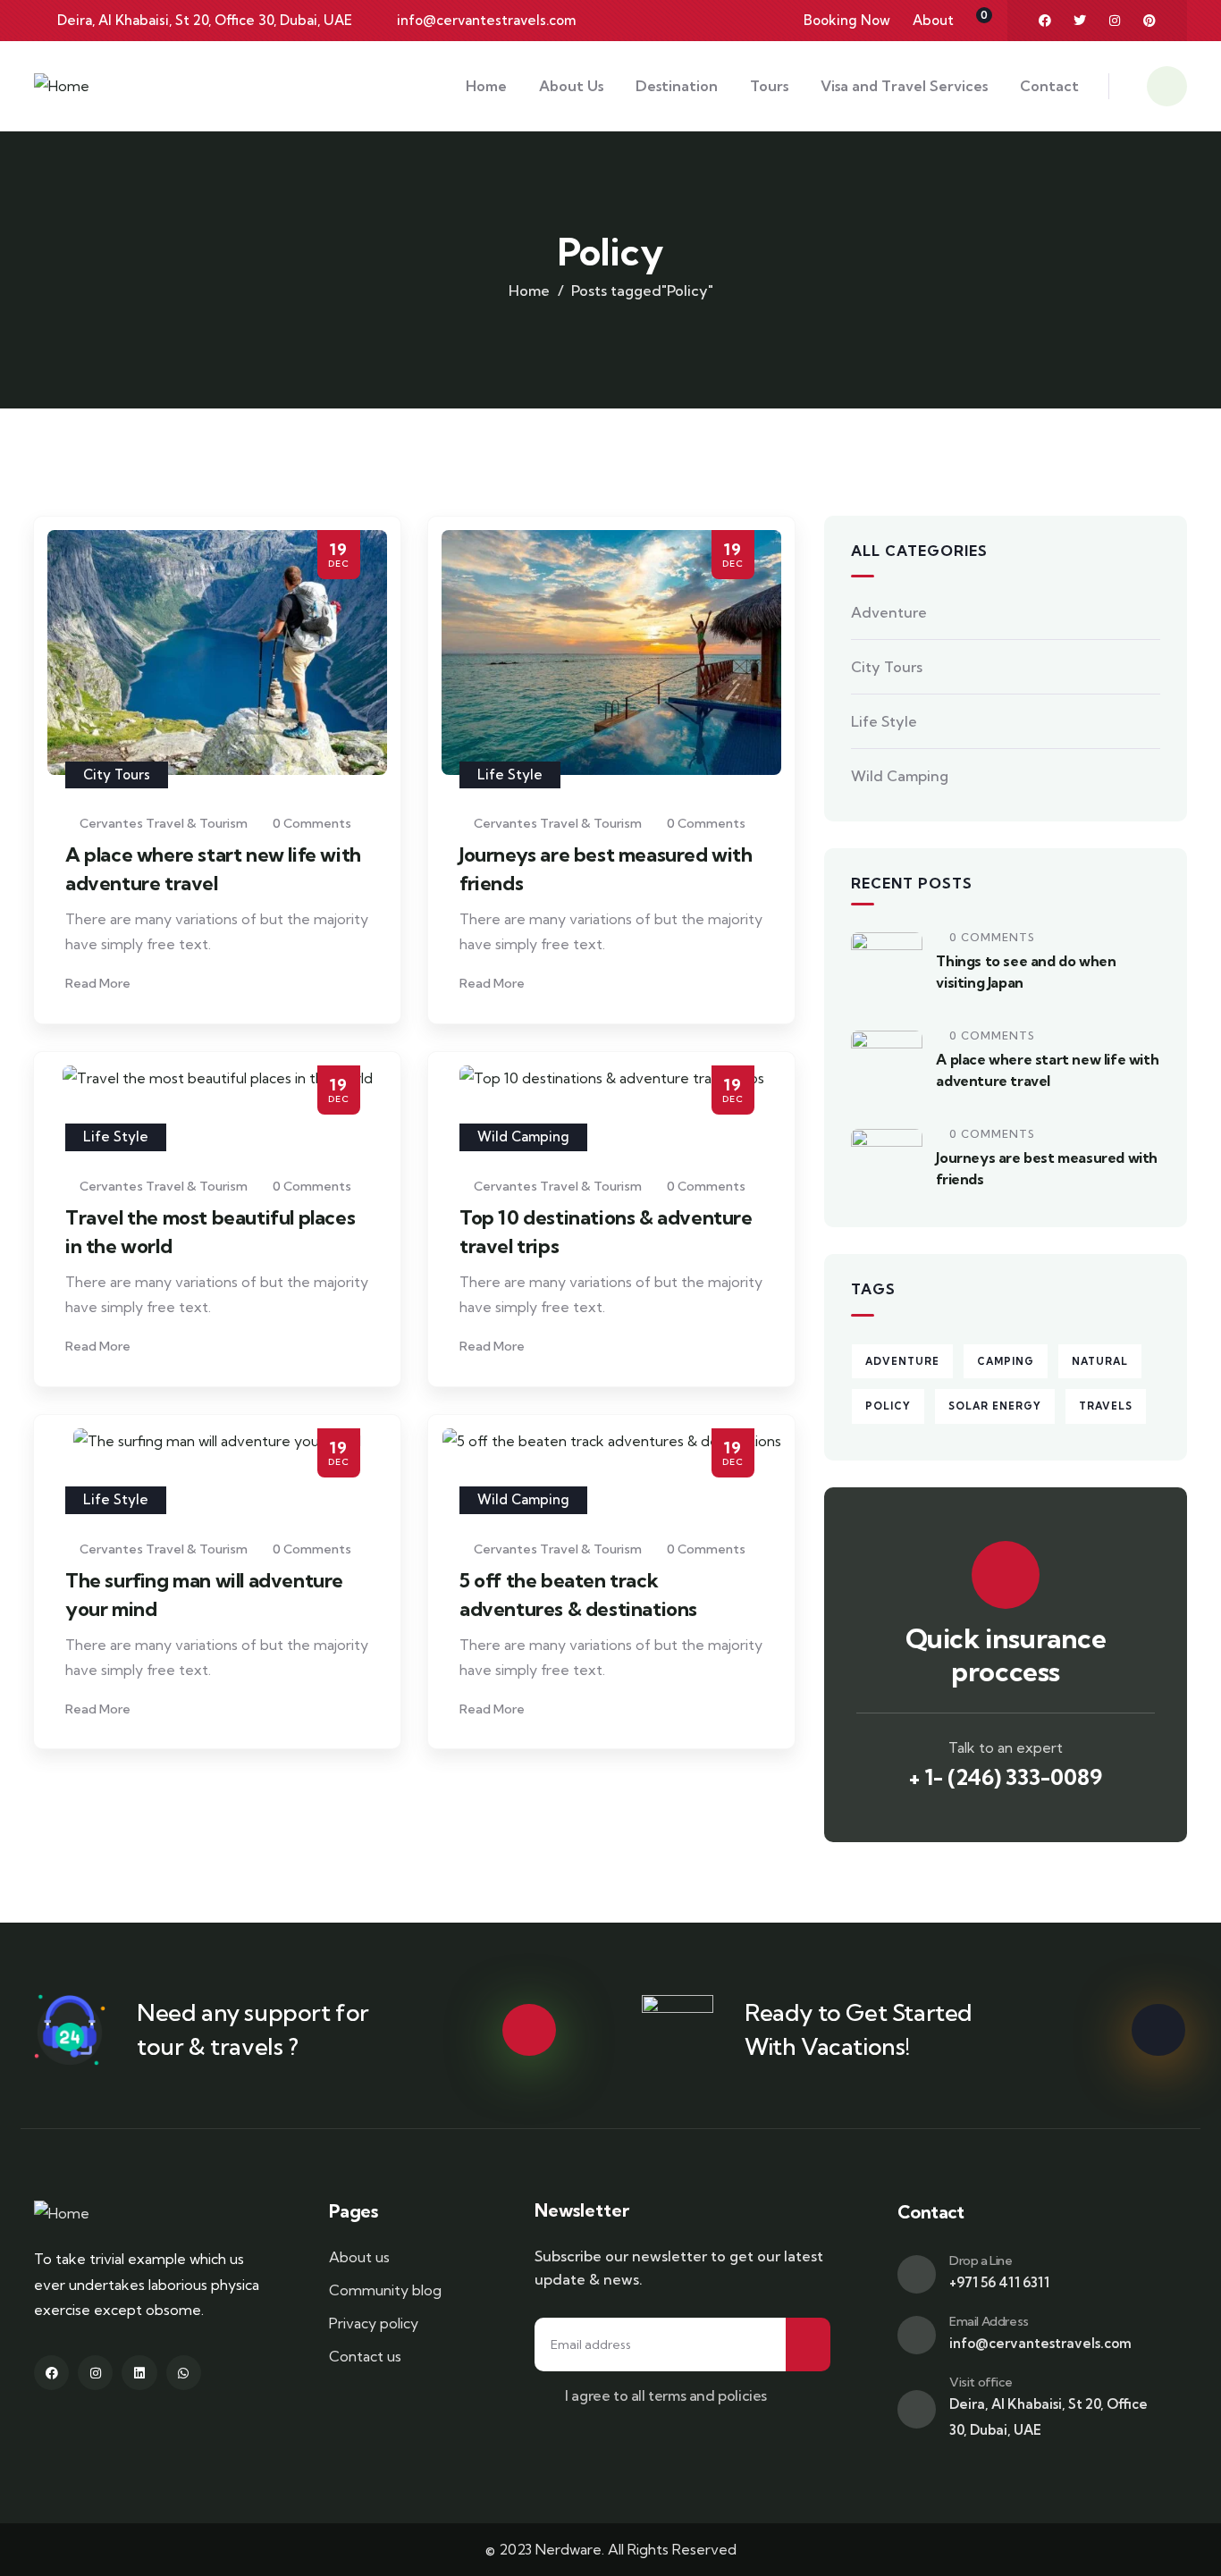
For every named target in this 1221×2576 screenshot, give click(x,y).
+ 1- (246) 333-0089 (1006, 1777)
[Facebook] (1045, 21)
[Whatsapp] (184, 2373)
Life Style (510, 774)
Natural (1100, 1361)
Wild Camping (523, 1136)
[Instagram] (1115, 21)
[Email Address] (917, 2335)
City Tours (117, 774)
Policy (888, 1406)
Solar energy (995, 1406)
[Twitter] (1080, 21)
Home (529, 290)
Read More (99, 983)
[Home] (62, 86)
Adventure (889, 612)
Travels (1106, 1406)
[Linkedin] (139, 2373)
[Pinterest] (1149, 21)
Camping (1006, 1361)
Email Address (989, 2321)
